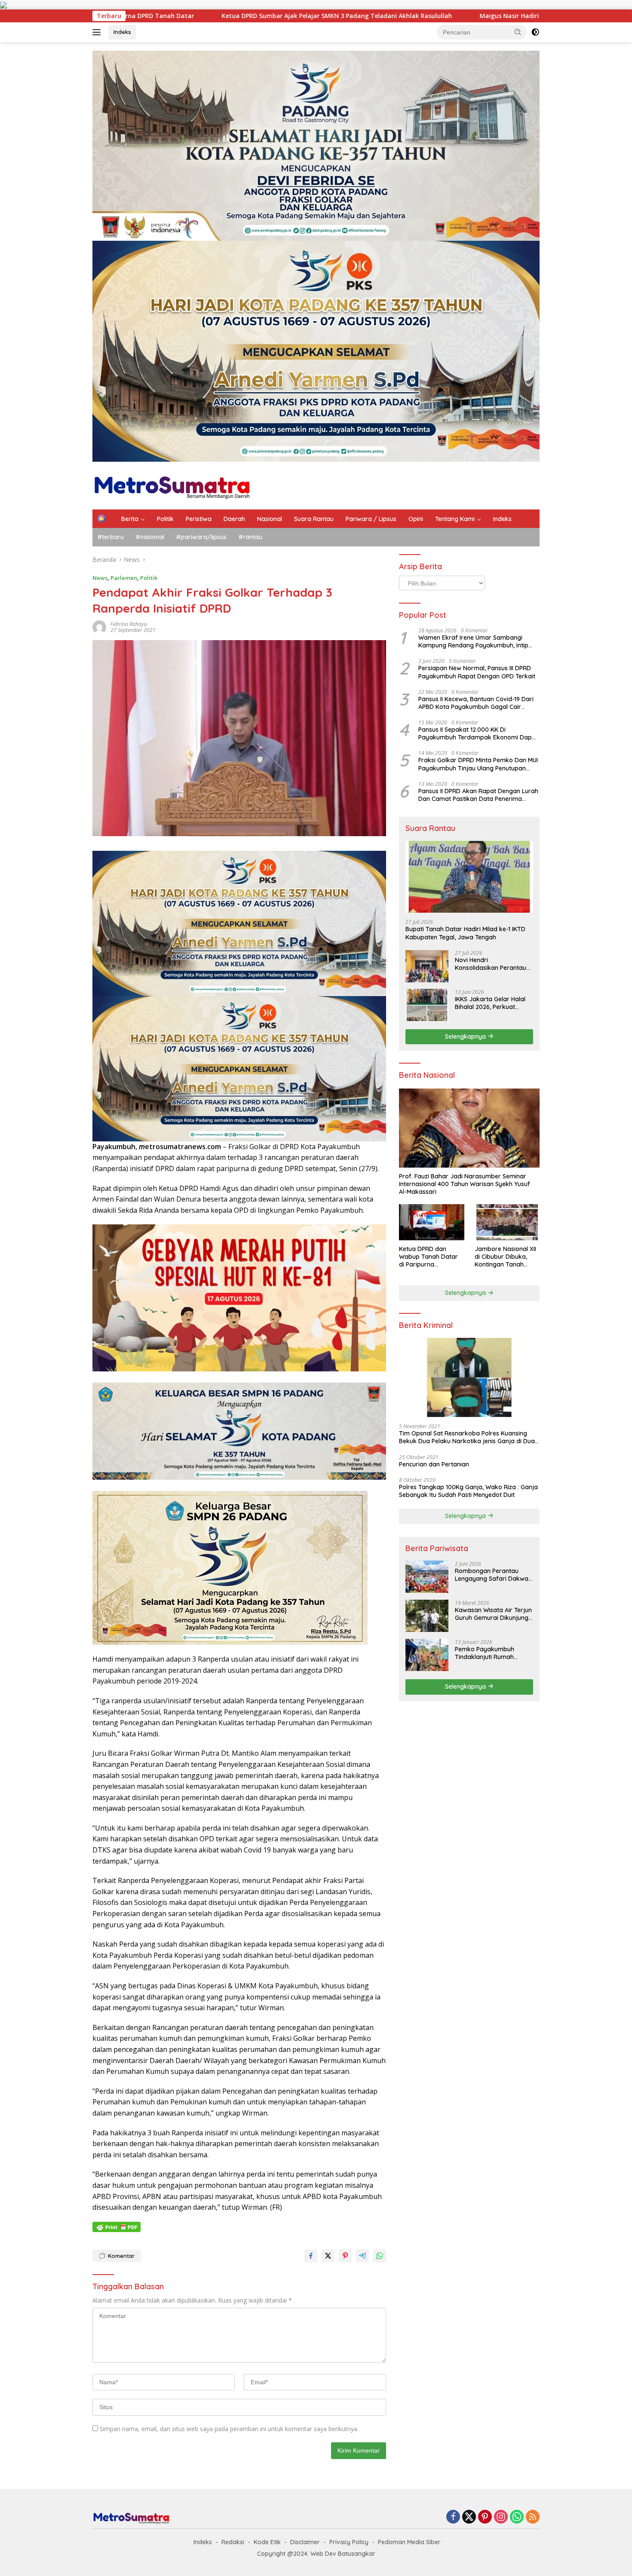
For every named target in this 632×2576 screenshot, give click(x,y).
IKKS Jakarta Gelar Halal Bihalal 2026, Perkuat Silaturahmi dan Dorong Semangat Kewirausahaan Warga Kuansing (493, 1003)
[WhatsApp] (517, 2517)
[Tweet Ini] (328, 2256)
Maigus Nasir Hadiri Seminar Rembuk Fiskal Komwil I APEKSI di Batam (334, 16)
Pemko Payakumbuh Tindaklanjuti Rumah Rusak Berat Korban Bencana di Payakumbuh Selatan (491, 1653)
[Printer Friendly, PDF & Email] (117, 2227)
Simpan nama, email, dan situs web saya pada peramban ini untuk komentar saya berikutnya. (229, 2429)
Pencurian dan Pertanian (434, 1464)
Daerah (234, 519)
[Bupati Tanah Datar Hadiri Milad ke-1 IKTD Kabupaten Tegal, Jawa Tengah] (469, 877)
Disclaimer (305, 2542)
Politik (165, 519)
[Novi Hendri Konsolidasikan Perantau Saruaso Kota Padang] (427, 966)
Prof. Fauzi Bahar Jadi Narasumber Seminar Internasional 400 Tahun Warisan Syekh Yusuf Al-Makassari (465, 1184)
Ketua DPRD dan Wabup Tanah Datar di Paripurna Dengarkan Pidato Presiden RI (428, 1256)
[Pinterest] (485, 2517)
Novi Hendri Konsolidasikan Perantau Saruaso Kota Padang (491, 963)
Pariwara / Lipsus (371, 519)
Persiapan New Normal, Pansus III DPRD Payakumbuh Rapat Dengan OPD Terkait (477, 672)
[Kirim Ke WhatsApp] (380, 2256)
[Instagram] (501, 2517)
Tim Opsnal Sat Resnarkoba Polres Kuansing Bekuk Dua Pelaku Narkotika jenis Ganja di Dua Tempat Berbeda (467, 1437)
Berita (130, 519)
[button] (518, 32)
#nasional (150, 537)
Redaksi (233, 2542)
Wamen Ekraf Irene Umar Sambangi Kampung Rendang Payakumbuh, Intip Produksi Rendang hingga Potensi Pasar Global (476, 641)
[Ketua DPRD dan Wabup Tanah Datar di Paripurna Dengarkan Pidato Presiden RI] (431, 1222)
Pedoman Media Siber (409, 2542)
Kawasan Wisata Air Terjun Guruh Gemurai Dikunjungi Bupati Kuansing (493, 1613)
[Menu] (98, 32)
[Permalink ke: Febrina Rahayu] (99, 627)
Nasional (270, 519)
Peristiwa (199, 519)
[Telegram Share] (362, 2256)
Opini (416, 519)
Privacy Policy (349, 2542)
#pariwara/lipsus (201, 537)
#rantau (250, 537)
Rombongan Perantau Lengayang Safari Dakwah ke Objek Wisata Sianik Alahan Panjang (493, 1574)
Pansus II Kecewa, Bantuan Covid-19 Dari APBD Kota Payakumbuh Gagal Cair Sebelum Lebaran (476, 702)
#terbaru (111, 537)
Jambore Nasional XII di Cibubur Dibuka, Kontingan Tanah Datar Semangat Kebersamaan (505, 1256)
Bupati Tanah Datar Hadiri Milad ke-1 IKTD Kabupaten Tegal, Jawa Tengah (465, 933)
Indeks (122, 32)
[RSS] (533, 2517)
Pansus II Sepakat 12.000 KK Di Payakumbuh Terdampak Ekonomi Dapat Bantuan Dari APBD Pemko (478, 733)
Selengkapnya (466, 1036)
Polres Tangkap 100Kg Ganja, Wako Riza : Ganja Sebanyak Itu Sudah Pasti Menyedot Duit (468, 1490)
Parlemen (124, 578)
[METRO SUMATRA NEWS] (172, 485)
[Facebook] (453, 2517)
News (100, 578)
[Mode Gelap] (535, 32)
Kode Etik (267, 2542)
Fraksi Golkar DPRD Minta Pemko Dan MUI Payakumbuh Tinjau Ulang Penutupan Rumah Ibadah (478, 764)
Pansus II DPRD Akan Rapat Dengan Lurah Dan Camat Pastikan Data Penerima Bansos (478, 794)
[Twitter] (469, 2517)
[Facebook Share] (311, 2256)
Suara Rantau (314, 519)
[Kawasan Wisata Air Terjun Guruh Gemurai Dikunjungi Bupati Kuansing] (427, 1616)
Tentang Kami (455, 519)
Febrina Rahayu (129, 624)
